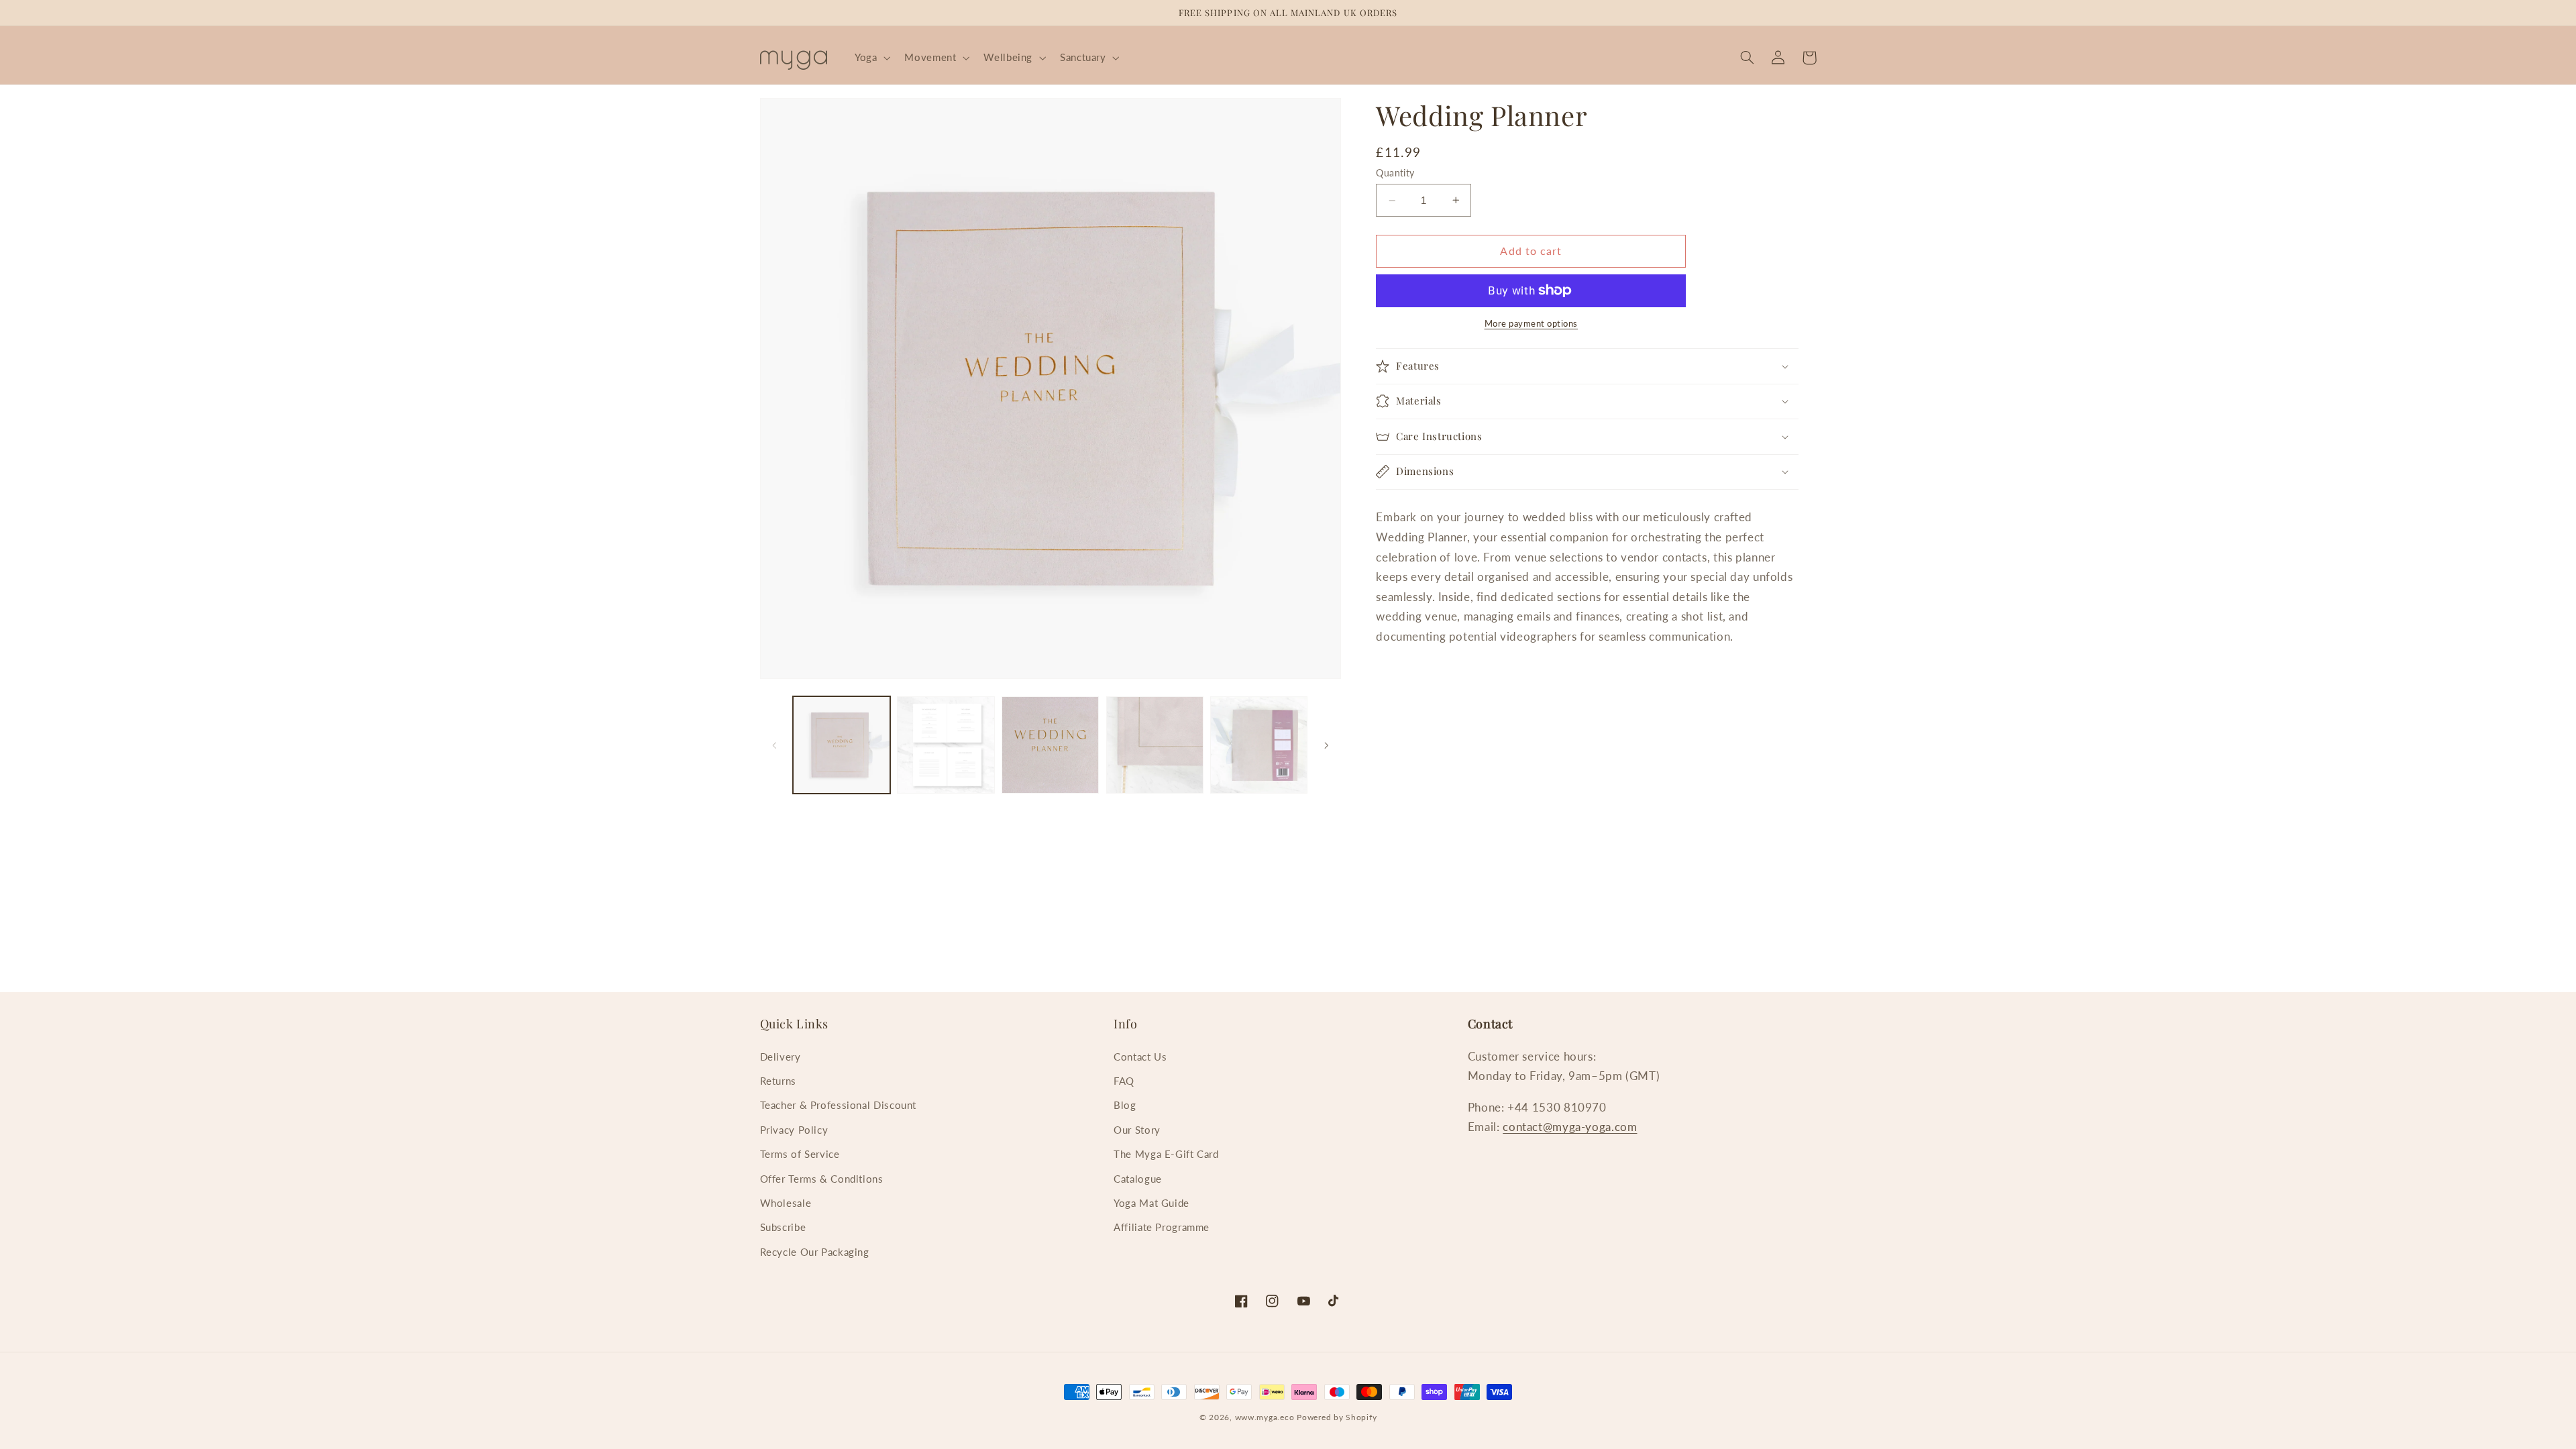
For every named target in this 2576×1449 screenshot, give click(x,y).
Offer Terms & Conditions (822, 1179)
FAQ (1124, 1081)
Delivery (781, 1057)
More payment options (1532, 324)
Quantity (1395, 173)
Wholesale (786, 1203)
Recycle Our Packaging (815, 1252)
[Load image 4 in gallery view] (1155, 745)
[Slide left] (775, 745)
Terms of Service (800, 1154)
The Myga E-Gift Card (1166, 1154)
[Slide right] (1326, 745)
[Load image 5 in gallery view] (1259, 745)
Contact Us (1140, 1057)
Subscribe (783, 1227)
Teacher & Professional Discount (839, 1105)
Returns (778, 1081)
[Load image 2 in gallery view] (946, 745)
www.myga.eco (1265, 1417)
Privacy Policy (794, 1130)
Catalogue (1138, 1179)
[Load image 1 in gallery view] (842, 745)
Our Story (1137, 1130)
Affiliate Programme (1162, 1227)
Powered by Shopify (1337, 1417)
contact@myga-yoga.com (1570, 1127)
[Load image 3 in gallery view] (1050, 745)
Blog (1125, 1105)
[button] (871, 58)
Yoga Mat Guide (1151, 1203)
